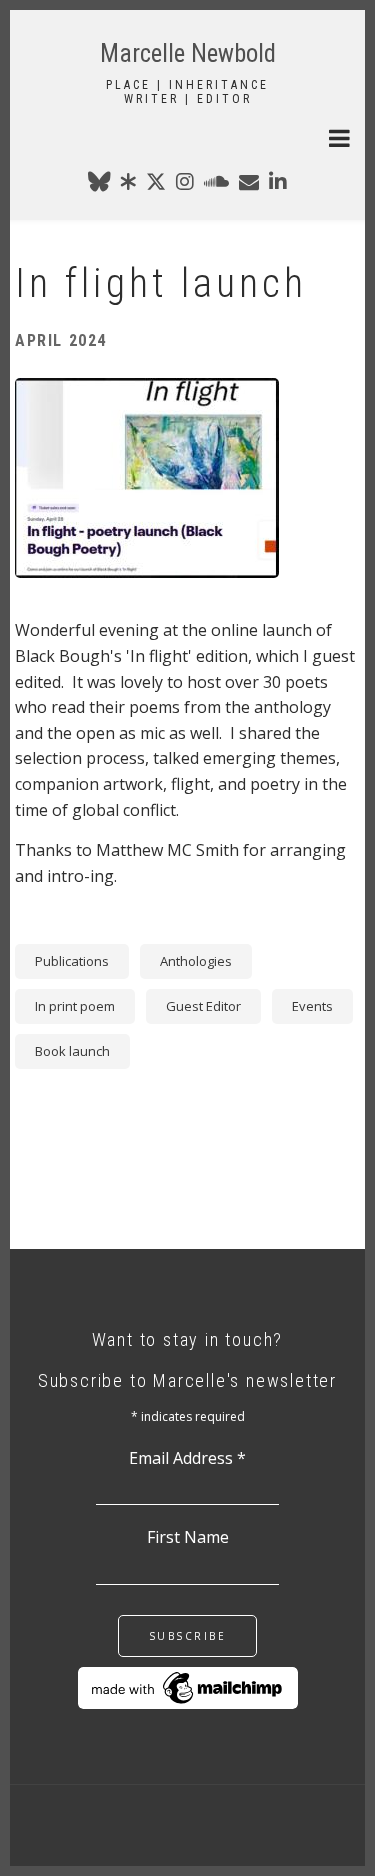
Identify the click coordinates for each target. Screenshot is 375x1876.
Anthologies (196, 961)
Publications (72, 961)
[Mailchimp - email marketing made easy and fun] (188, 1686)
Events (312, 1006)
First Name (188, 1537)
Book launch (72, 1051)
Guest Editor (203, 1006)
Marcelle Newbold (188, 53)
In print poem (75, 1006)
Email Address (187, 1458)
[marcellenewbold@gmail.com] (249, 185)
